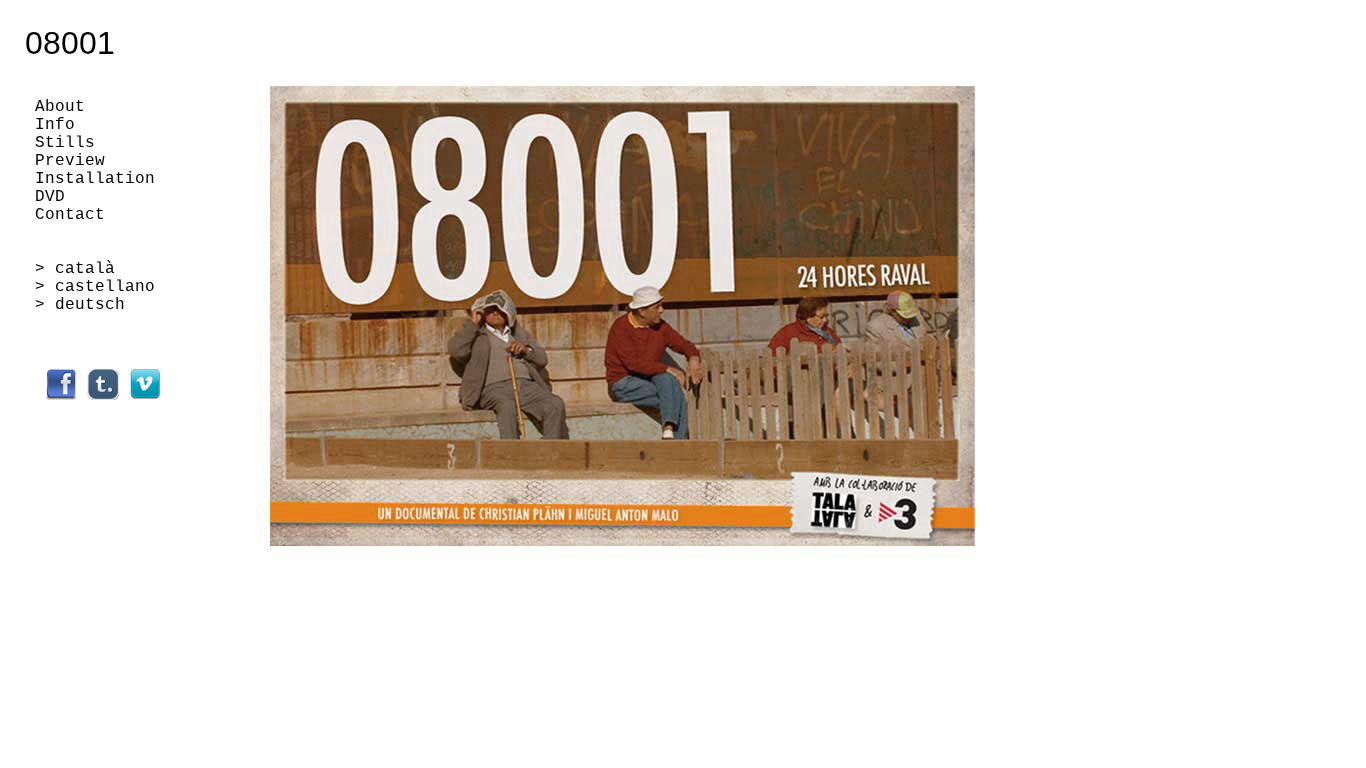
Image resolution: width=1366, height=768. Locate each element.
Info (55, 125)
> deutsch (80, 305)
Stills (65, 143)
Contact (70, 215)
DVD (50, 197)
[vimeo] (145, 396)
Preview (70, 161)
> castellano (95, 287)
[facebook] (61, 396)
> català (75, 269)
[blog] (103, 396)
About (60, 107)
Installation (95, 179)
